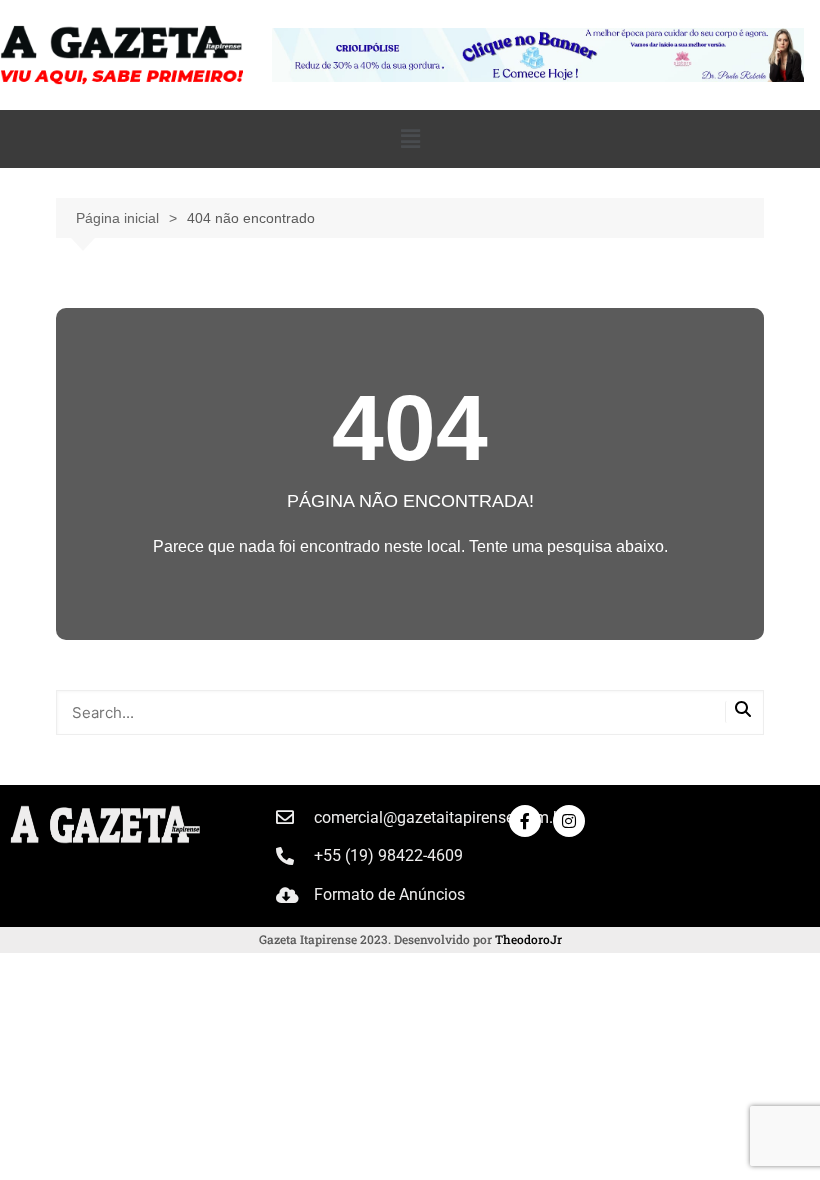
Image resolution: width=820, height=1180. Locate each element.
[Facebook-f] (525, 821)
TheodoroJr (528, 939)
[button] (410, 139)
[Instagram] (569, 821)
